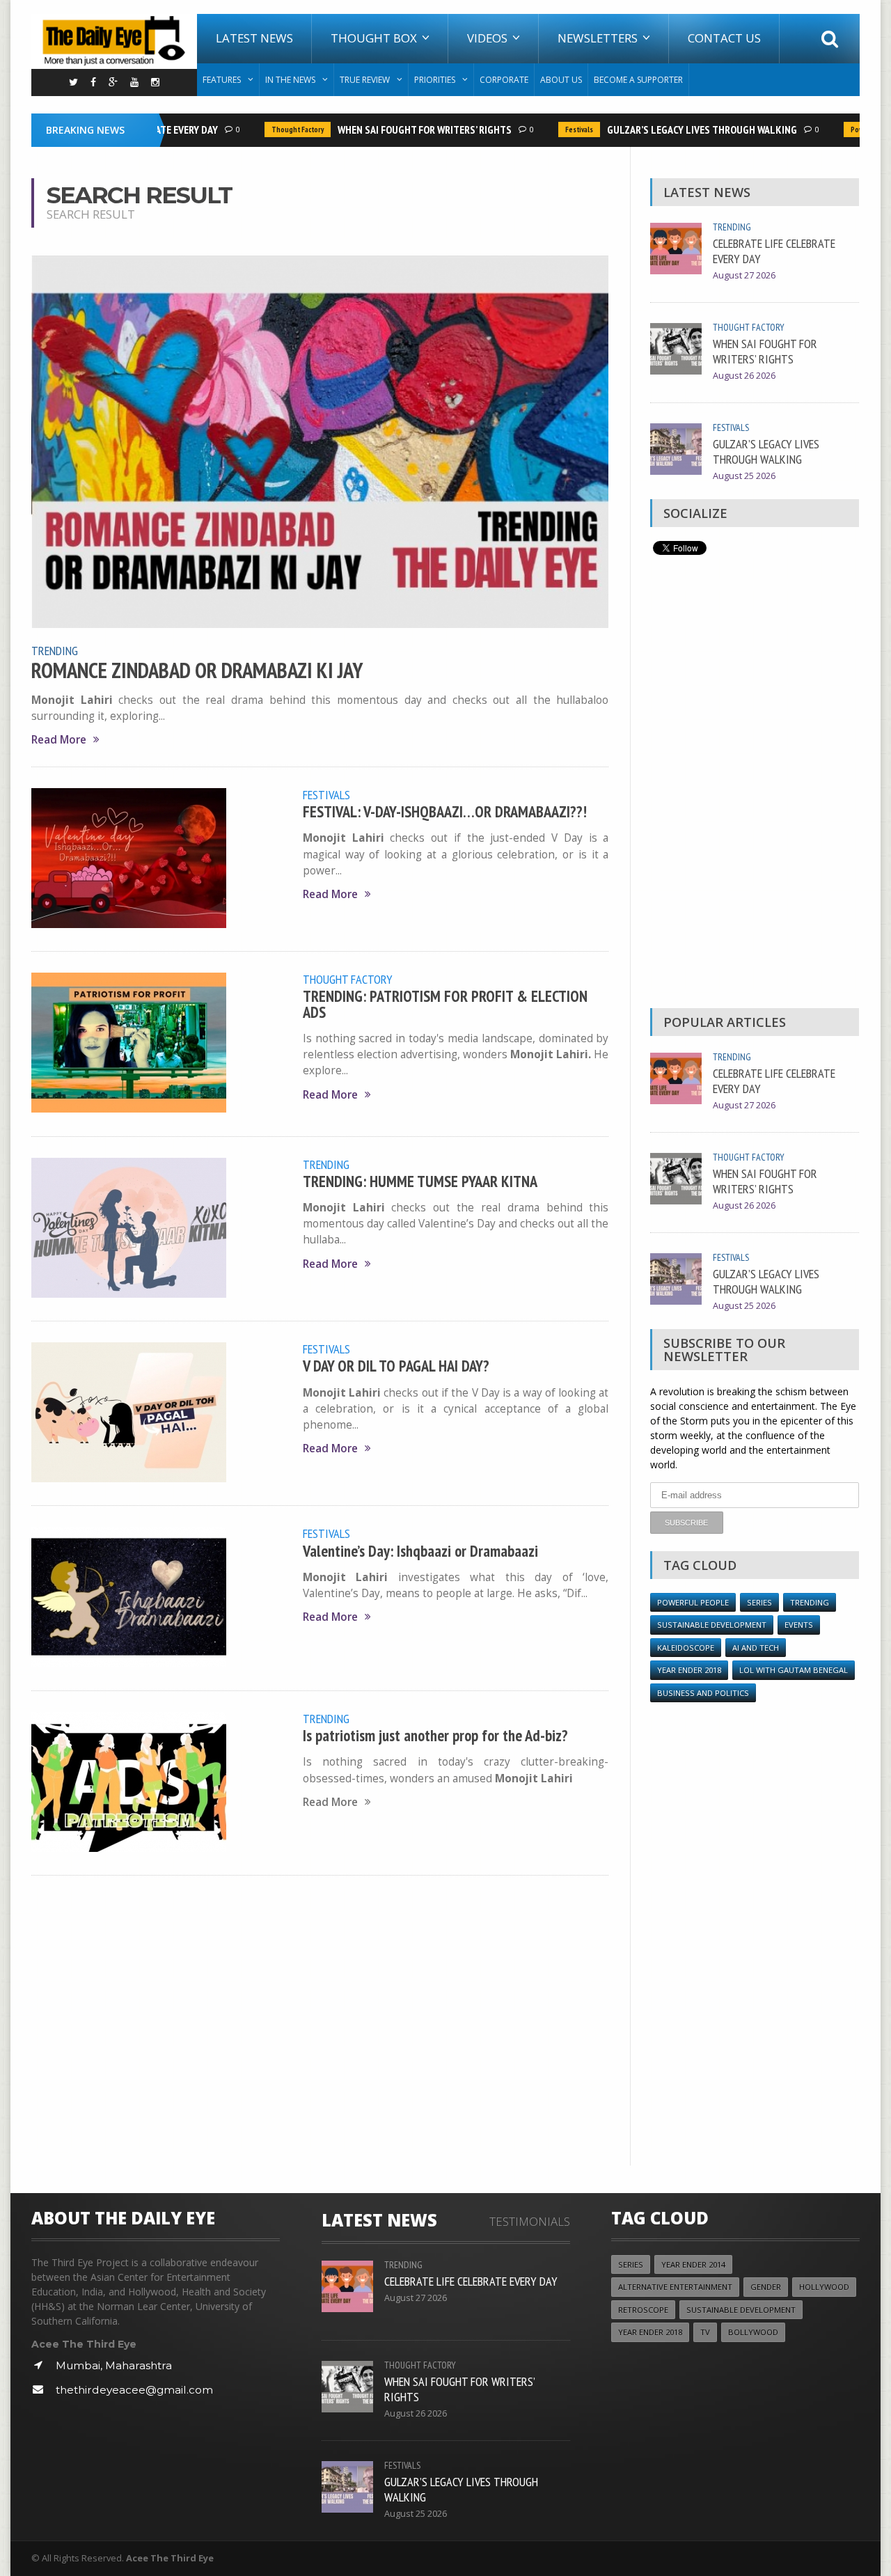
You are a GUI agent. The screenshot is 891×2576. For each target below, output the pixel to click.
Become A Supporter (638, 80)
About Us (561, 80)
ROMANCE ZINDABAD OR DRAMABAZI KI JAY (197, 670)
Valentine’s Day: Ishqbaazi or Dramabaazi (420, 1551)
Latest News (254, 38)
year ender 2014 (693, 2264)
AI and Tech (756, 1648)
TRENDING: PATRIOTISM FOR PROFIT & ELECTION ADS (445, 1004)
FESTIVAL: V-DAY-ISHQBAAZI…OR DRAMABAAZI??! (445, 811)
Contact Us (724, 38)
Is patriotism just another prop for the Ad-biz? (435, 1735)
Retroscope (643, 2310)
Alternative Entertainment (675, 2287)
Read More (59, 740)
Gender (766, 2287)
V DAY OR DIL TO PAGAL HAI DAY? (396, 1366)
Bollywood (753, 2332)
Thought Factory (274, 129)
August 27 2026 (744, 275)
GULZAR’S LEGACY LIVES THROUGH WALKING (678, 129)
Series (759, 1602)
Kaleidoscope (686, 1648)
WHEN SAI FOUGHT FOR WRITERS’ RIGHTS (401, 129)
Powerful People (854, 129)
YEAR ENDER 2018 (689, 1670)
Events (799, 1625)
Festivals (555, 129)
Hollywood (824, 2287)
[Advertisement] (755, 785)
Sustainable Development (712, 1625)
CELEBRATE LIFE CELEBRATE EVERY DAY (774, 251)
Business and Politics (703, 1693)
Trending (55, 650)
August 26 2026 (744, 376)
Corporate (504, 80)
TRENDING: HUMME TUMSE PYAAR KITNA (420, 1181)
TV (705, 2332)
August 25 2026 (744, 476)
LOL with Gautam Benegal (794, 1670)
